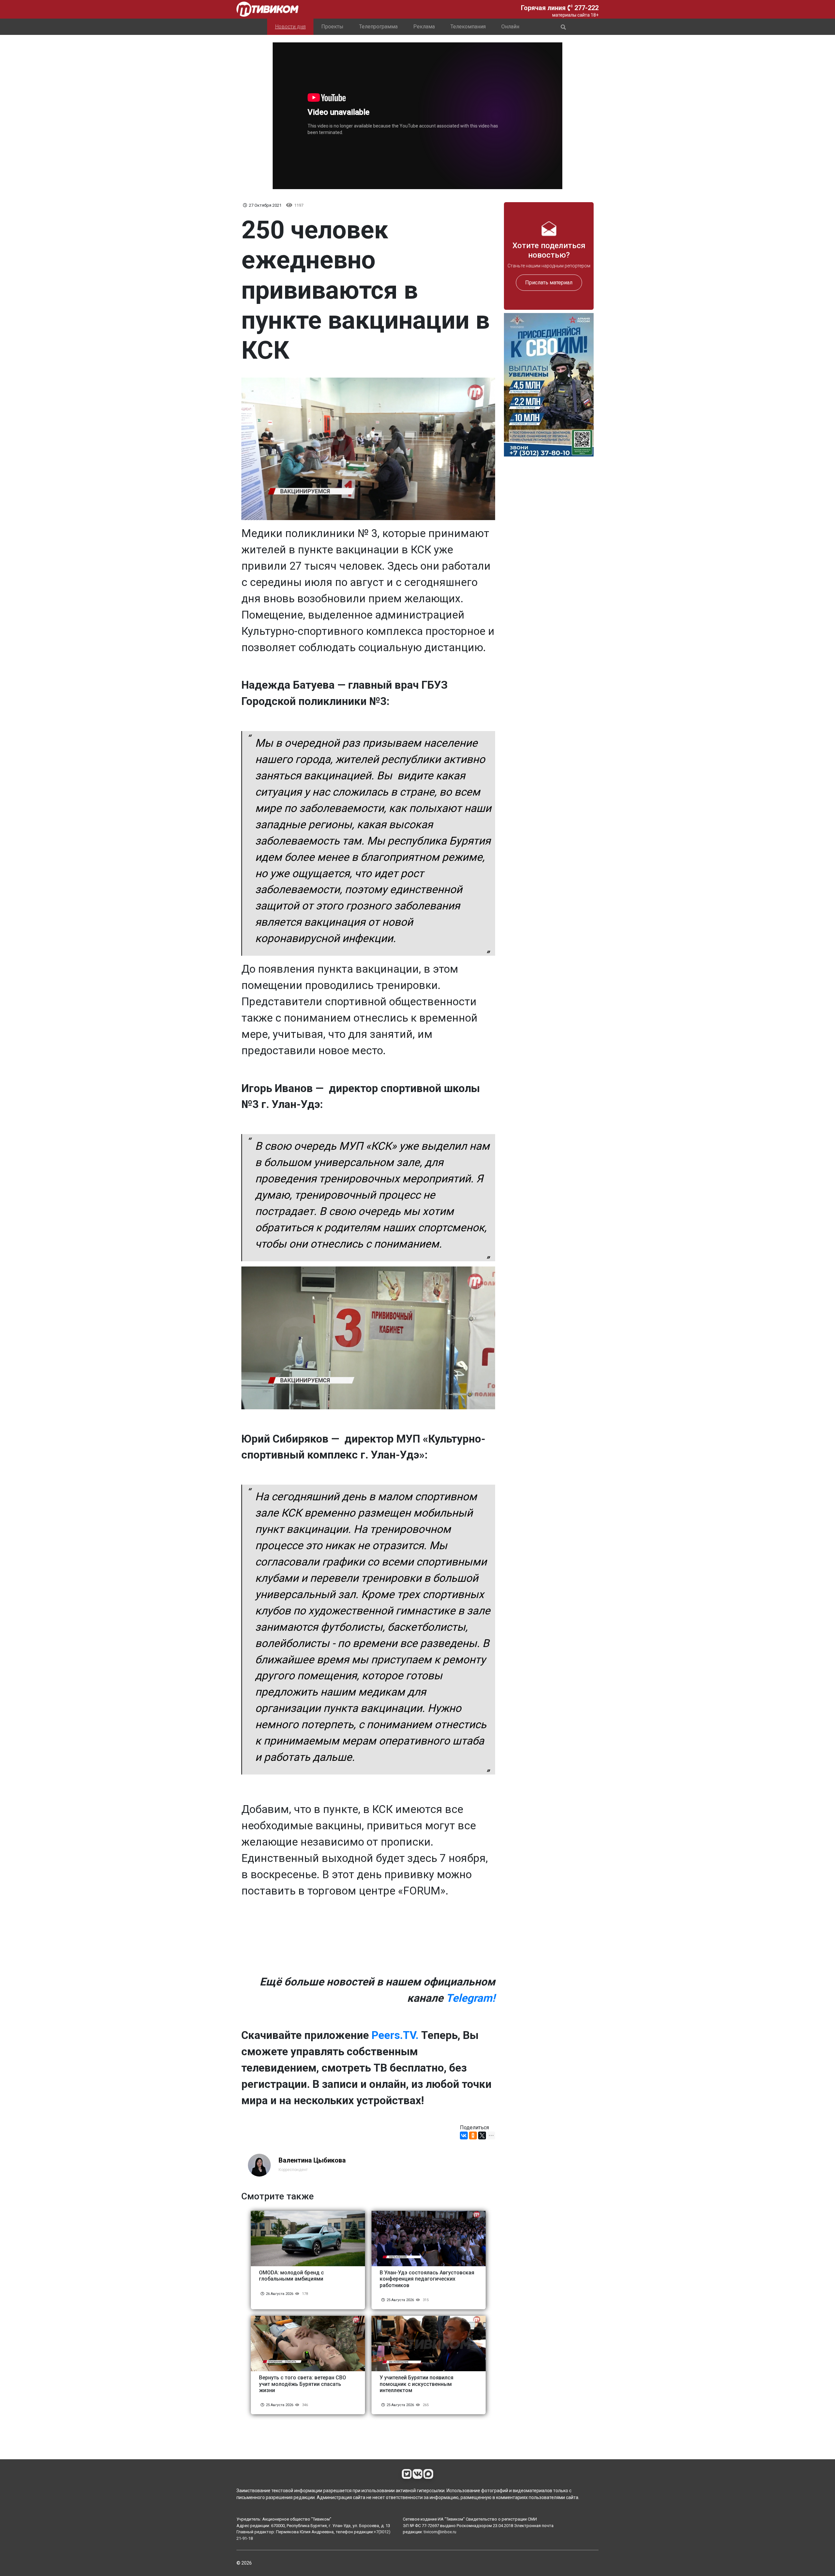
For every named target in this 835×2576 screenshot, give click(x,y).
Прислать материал (549, 282)
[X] (482, 2135)
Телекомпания (468, 27)
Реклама (424, 27)
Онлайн (510, 27)
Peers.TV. (395, 2035)
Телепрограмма (378, 27)
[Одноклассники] (473, 2135)
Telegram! (471, 1998)
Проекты (332, 27)
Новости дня (290, 27)
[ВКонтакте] (464, 2135)
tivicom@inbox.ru (440, 2532)
